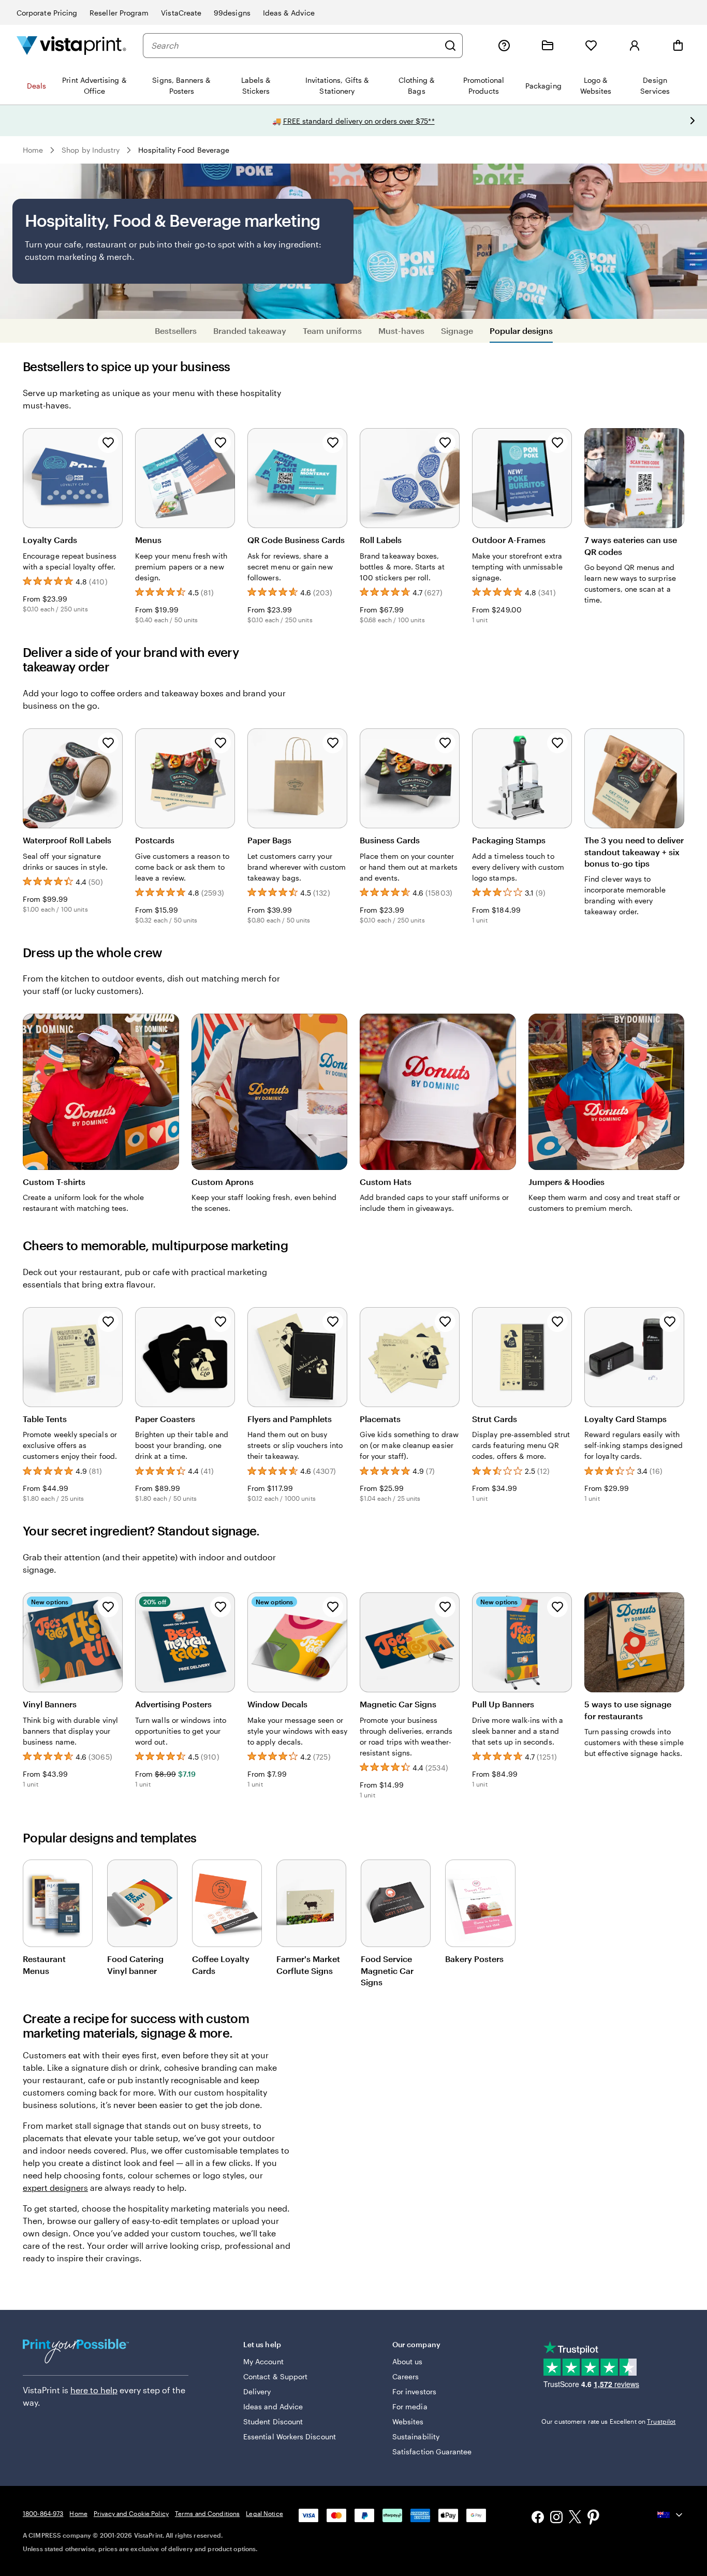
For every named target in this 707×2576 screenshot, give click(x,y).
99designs (232, 13)
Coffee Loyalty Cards (221, 1964)
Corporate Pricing (47, 13)
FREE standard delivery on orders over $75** (359, 121)
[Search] (450, 46)
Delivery (257, 2391)
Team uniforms (332, 331)
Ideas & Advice (289, 13)
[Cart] (678, 46)
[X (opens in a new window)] (575, 2518)
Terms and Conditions (207, 2513)
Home (33, 150)
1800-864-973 (43, 2513)
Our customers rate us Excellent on (608, 2421)
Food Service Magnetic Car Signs (387, 1970)
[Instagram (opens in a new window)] (556, 2518)
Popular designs (521, 331)
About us (408, 2361)
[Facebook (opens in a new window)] (538, 2518)
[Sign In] (635, 46)
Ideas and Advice (273, 2406)
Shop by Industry (91, 150)
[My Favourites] (591, 46)
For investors (414, 2391)
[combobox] (295, 46)
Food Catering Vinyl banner (135, 1964)
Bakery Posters (474, 1959)
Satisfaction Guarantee (432, 2451)
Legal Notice (264, 2513)
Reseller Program (119, 13)
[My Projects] (548, 46)
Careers (406, 2376)
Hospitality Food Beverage (184, 150)
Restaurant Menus (44, 1964)
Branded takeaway (250, 331)
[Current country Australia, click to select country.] (671, 2515)
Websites (408, 2421)
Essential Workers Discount (290, 2436)
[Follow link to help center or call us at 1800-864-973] (504, 46)
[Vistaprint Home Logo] (71, 45)
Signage (457, 331)
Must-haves (401, 331)
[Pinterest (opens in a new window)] (594, 2518)
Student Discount (273, 2421)
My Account (263, 2361)
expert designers (55, 2187)
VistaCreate (181, 13)
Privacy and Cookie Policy (131, 2513)
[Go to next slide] (693, 121)
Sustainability (416, 2436)
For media (410, 2406)
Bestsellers (176, 331)
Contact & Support (275, 2376)
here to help (94, 2390)
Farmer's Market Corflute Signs (308, 1964)
